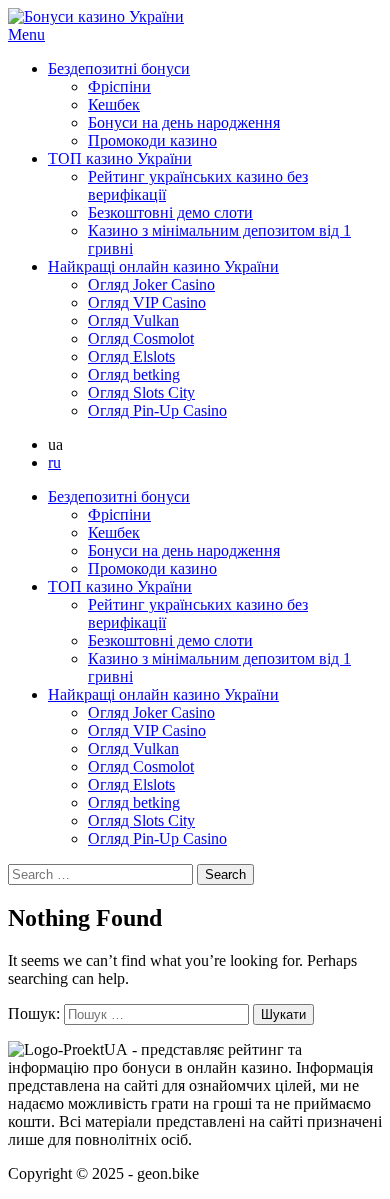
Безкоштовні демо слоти (170, 212)
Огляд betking (134, 374)
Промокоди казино (152, 140)
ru (54, 462)
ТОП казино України (120, 158)
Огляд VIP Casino (147, 302)
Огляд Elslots (131, 356)
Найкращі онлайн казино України (163, 266)
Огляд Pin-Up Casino (157, 410)
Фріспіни (119, 86)
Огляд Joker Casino (151, 284)
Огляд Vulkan (133, 320)
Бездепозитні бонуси (119, 68)
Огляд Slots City (141, 392)
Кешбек (114, 104)
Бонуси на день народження (184, 122)
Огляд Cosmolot (141, 338)
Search (225, 874)
